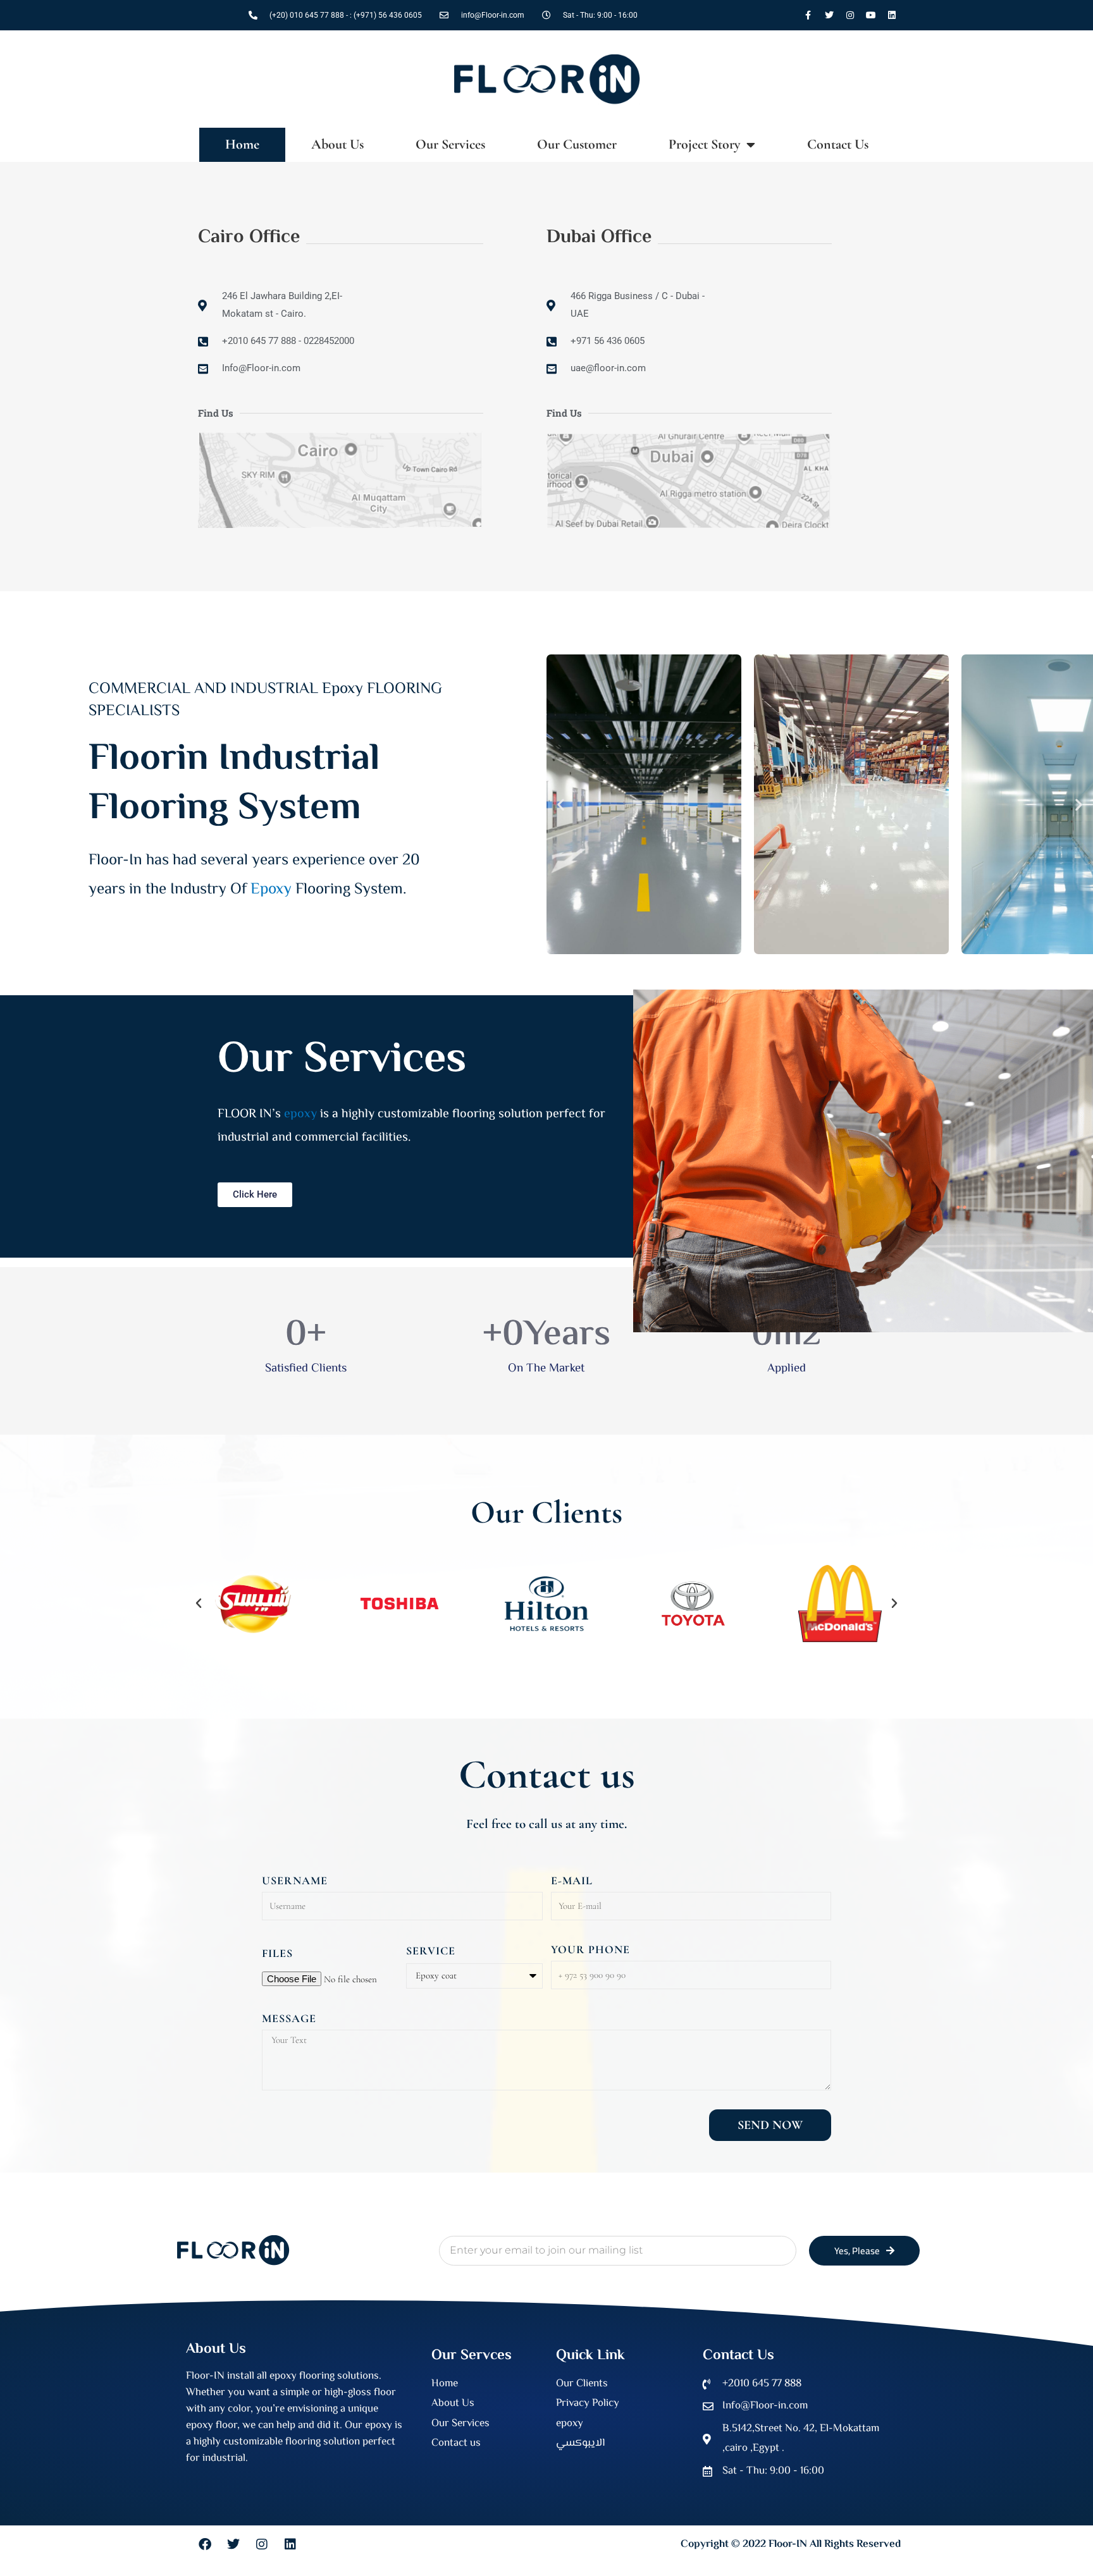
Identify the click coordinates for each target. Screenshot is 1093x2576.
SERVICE (431, 1951)
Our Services (450, 144)
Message (289, 2018)
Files (277, 1953)
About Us (337, 144)
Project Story (704, 144)
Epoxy (271, 890)
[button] (561, 805)
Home (242, 144)
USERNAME (295, 1880)
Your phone (590, 1949)
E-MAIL (572, 1880)
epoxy (300, 1114)
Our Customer (577, 144)
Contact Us (838, 144)
